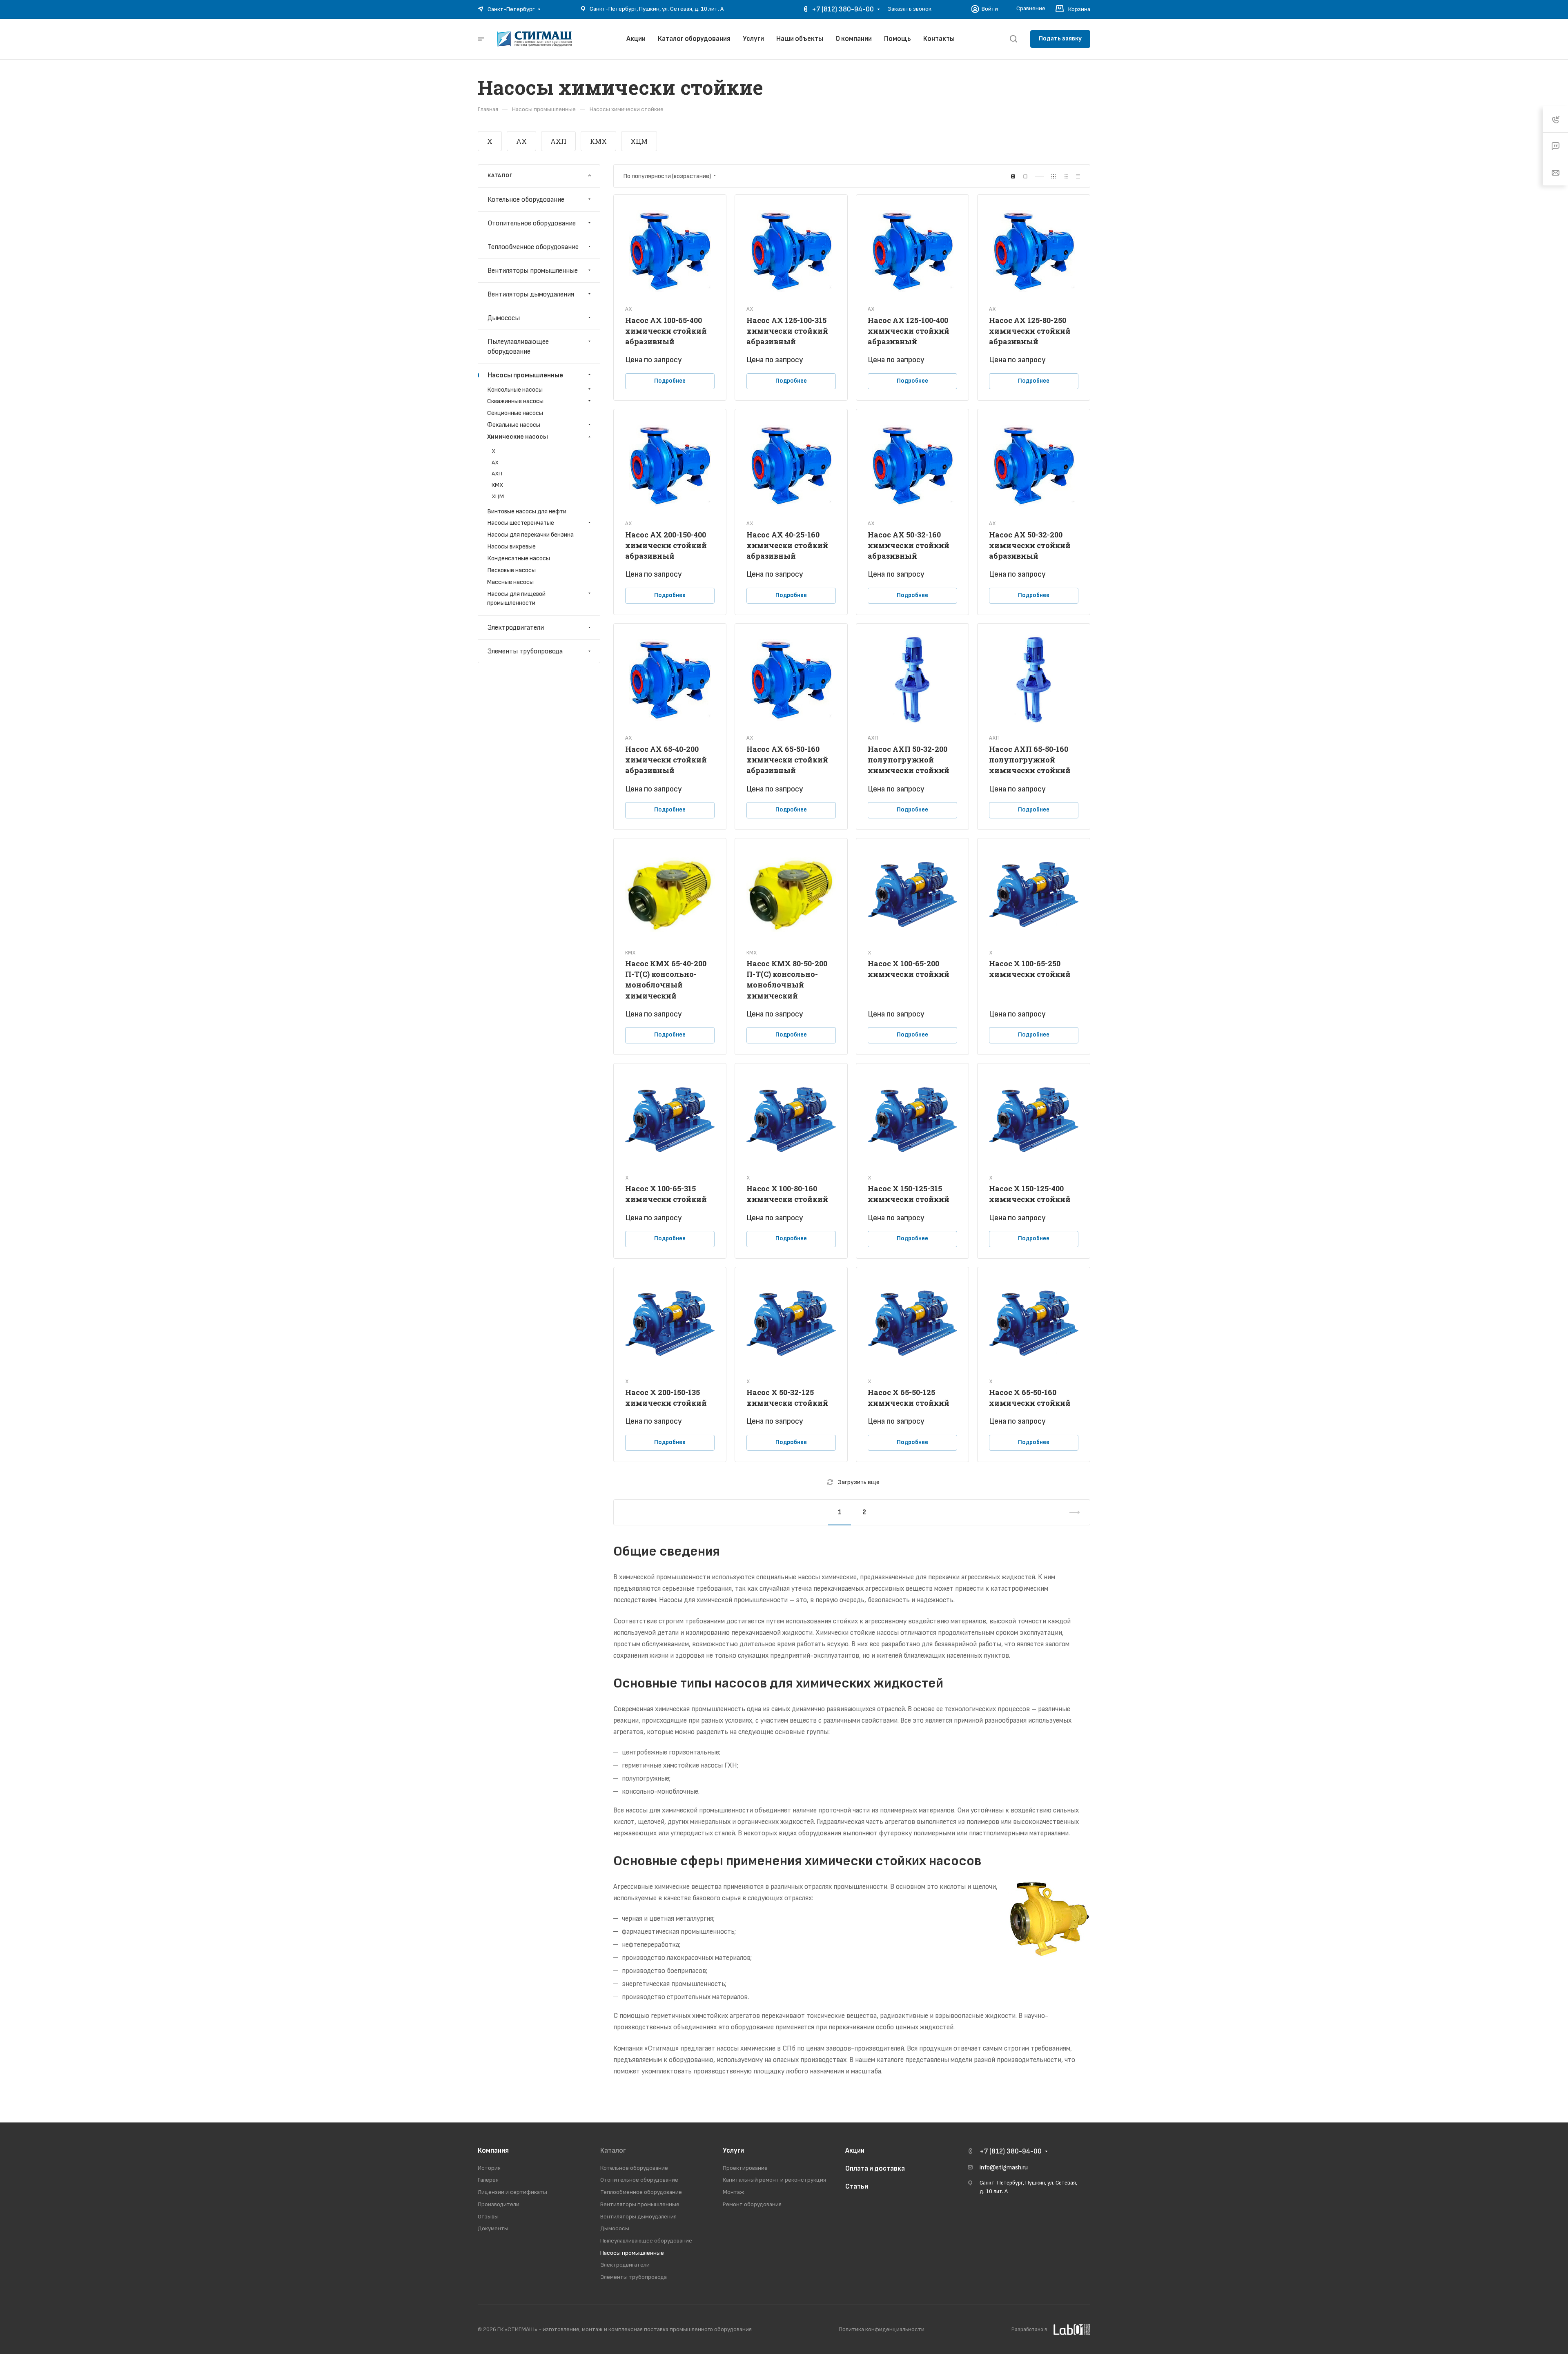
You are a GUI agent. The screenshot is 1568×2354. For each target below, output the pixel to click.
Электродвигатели (516, 628)
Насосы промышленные (525, 375)
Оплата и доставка (875, 2169)
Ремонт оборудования (752, 2204)
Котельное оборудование (526, 199)
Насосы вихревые (511, 547)
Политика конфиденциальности (882, 2329)
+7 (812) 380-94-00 (843, 9)
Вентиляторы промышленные (533, 270)
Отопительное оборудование (532, 223)
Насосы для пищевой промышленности (516, 598)
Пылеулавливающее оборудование (518, 346)
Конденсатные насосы (519, 558)
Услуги (733, 2151)
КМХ (598, 141)
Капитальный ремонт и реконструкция (774, 2180)
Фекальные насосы (514, 425)
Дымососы (504, 318)
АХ (521, 141)
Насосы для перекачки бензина (530, 535)
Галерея (488, 2180)
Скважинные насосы (515, 401)
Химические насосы (518, 437)
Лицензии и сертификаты (512, 2192)
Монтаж (734, 2192)
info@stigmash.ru (1004, 2168)
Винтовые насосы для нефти (527, 511)
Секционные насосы (515, 413)
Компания (493, 2151)
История (489, 2168)
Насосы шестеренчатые (521, 523)
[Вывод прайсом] (1078, 176)
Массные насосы (510, 582)
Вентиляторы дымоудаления (531, 294)
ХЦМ (639, 141)
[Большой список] (1025, 176)
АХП (558, 141)
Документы (493, 2228)
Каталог (613, 2151)
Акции (855, 2151)
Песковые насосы (511, 570)
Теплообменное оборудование (533, 247)
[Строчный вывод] (1066, 176)
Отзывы (488, 2217)
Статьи (857, 2187)
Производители (499, 2204)
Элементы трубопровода (525, 651)
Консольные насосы (515, 389)
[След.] (1071, 1512)
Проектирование (745, 2168)
